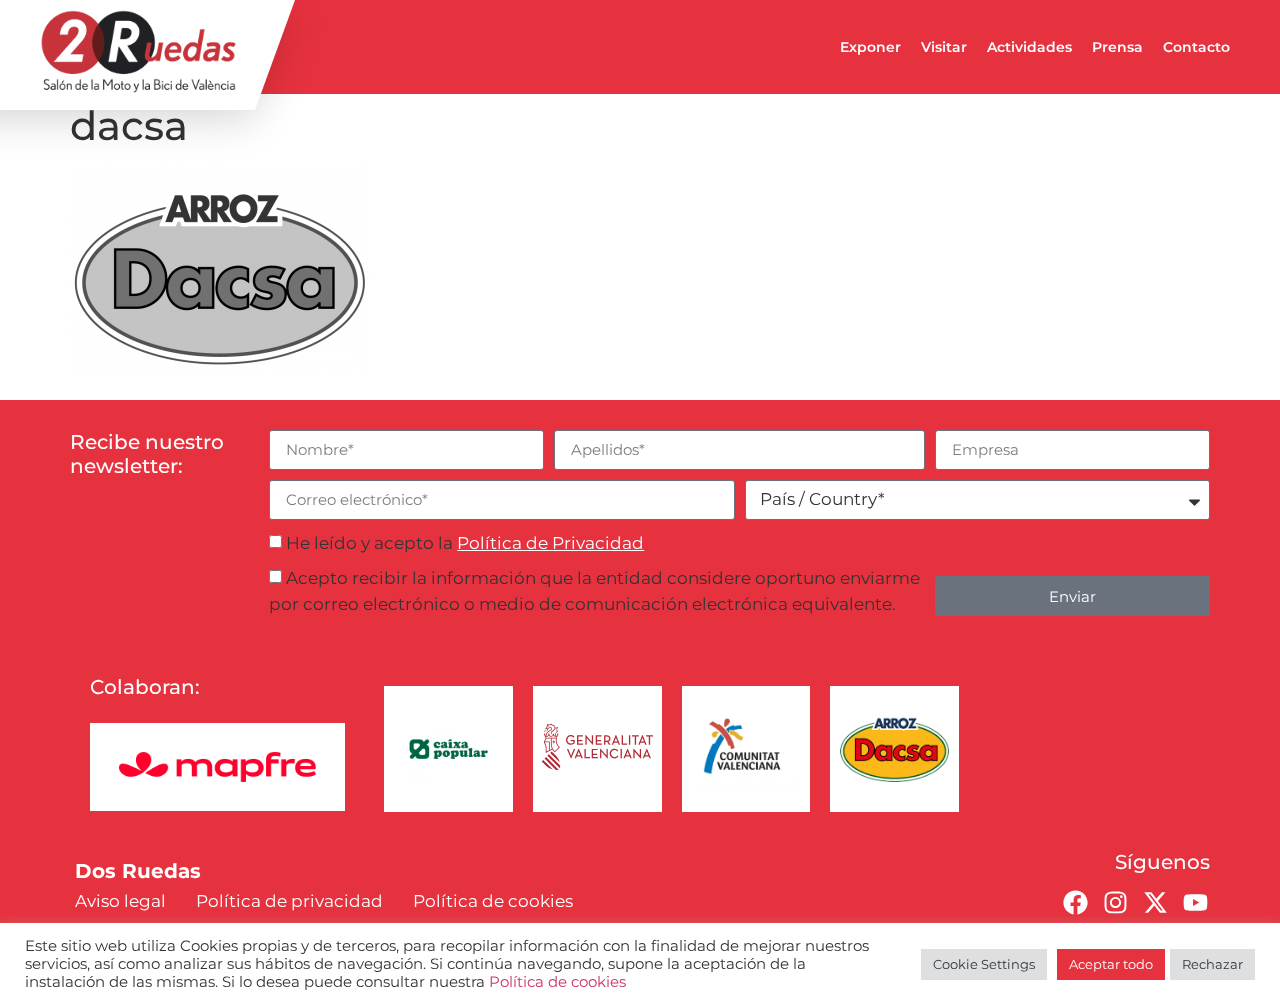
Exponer (870, 47)
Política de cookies (557, 982)
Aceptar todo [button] (1111, 964)
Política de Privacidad (550, 543)
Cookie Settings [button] (984, 964)
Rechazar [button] (1212, 964)
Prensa (1117, 47)
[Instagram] (1115, 902)
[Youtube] (1195, 902)
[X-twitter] (1155, 902)
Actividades (1029, 47)
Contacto (1196, 47)
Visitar (944, 47)
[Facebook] (1075, 902)
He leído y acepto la (465, 543)
